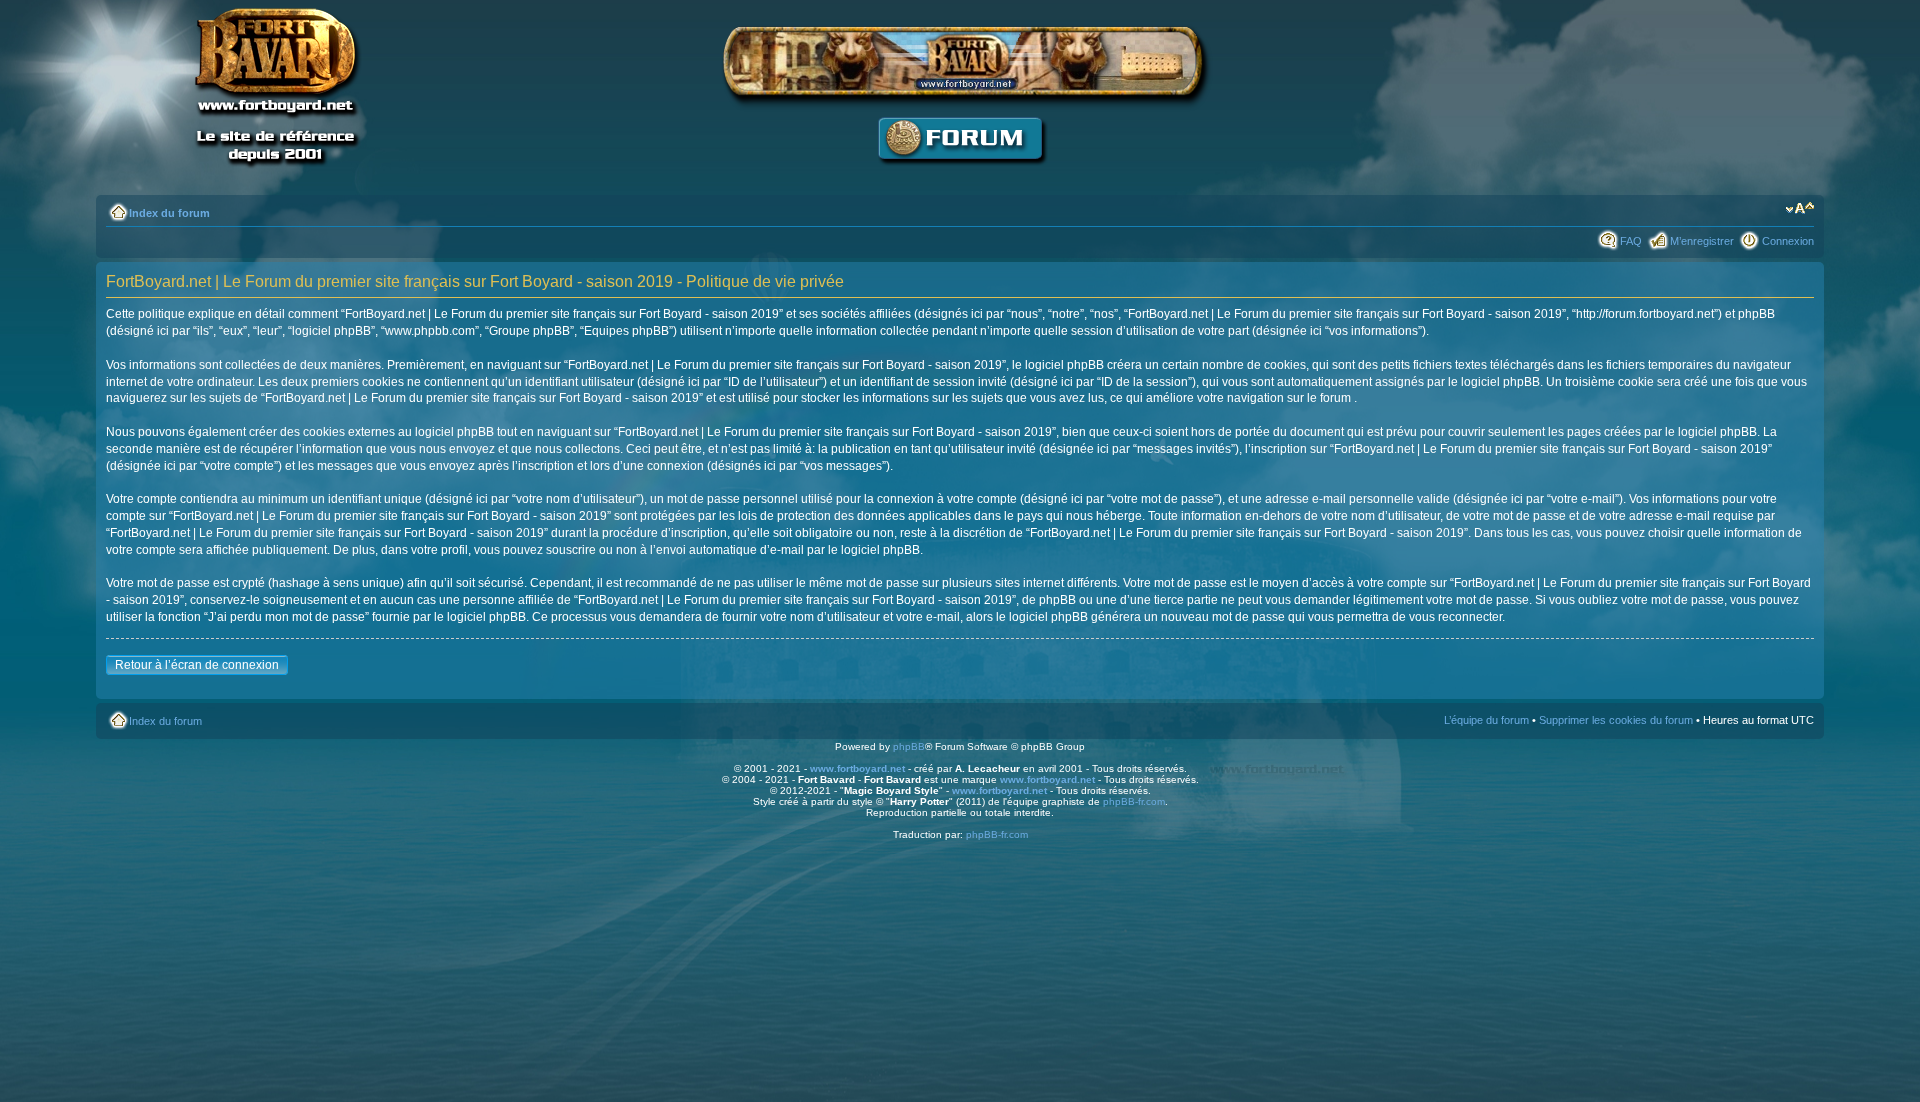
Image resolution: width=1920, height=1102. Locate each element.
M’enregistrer (1702, 241)
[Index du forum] (960, 175)
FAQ (1631, 241)
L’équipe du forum (1486, 720)
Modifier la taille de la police (1799, 209)
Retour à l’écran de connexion (197, 665)
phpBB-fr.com (1134, 801)
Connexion (1788, 241)
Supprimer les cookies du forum (1616, 720)
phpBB (909, 746)
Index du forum (169, 213)
